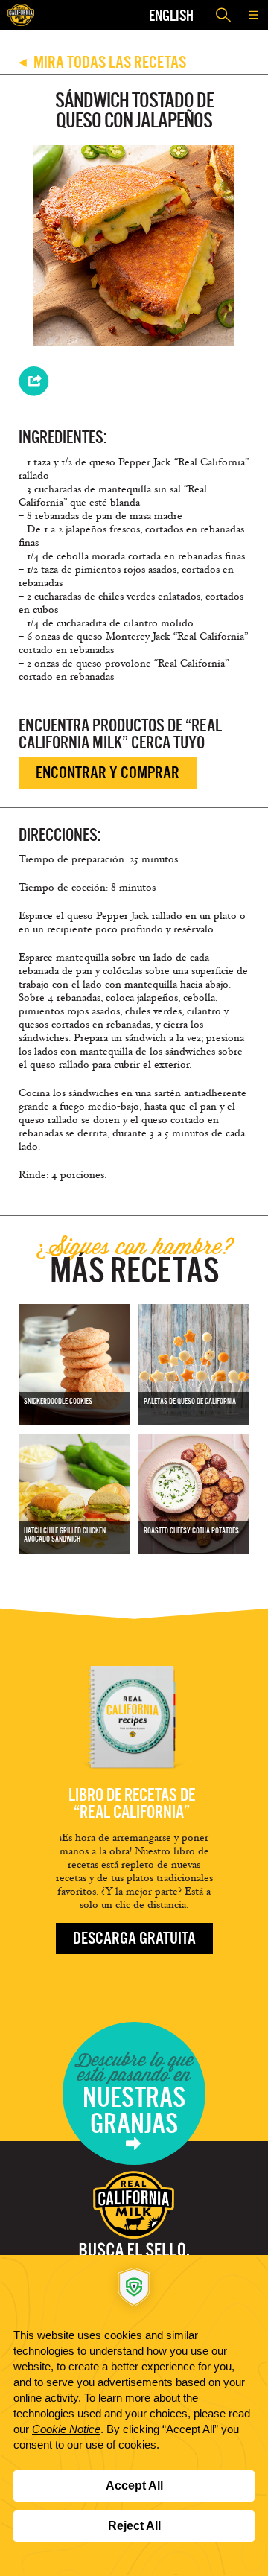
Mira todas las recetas (102, 62)
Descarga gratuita (134, 1938)
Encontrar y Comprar (108, 773)
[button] (253, 15)
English (171, 15)
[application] (134, 2416)
